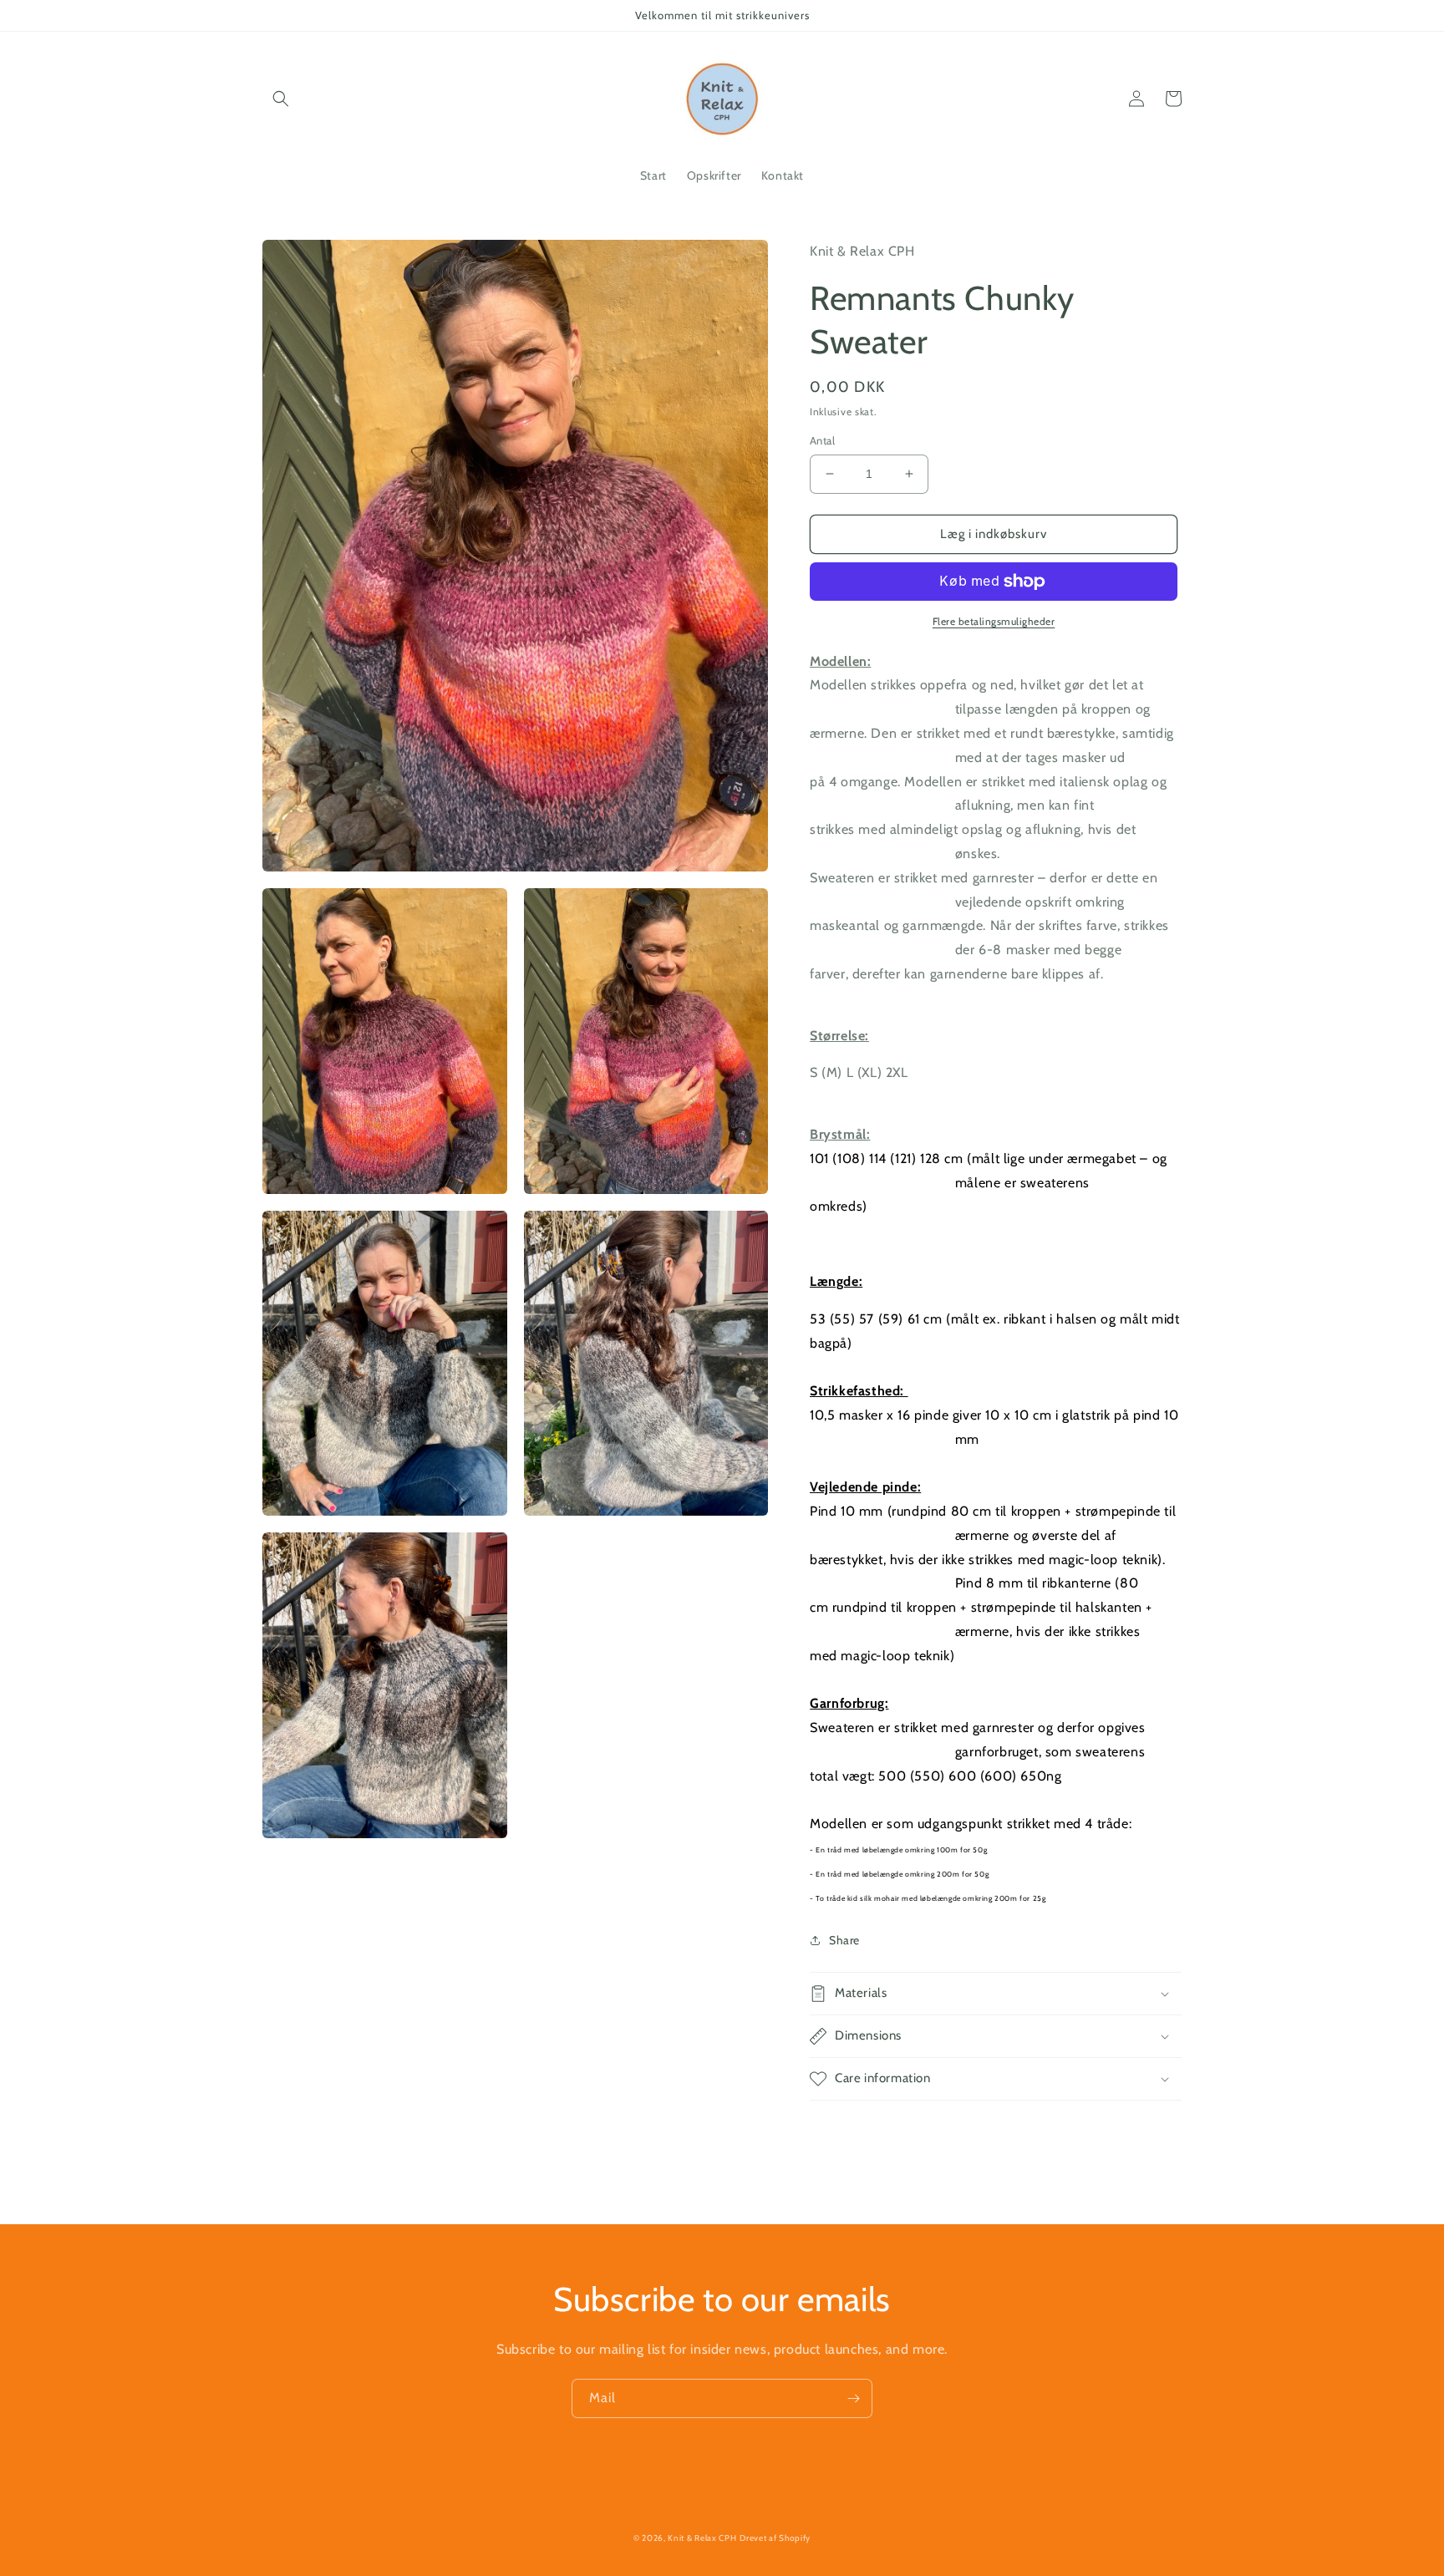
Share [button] (844, 1940)
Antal (822, 440)
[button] (281, 99)
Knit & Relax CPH (702, 2538)
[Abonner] (853, 2398)
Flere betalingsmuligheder (994, 621)
